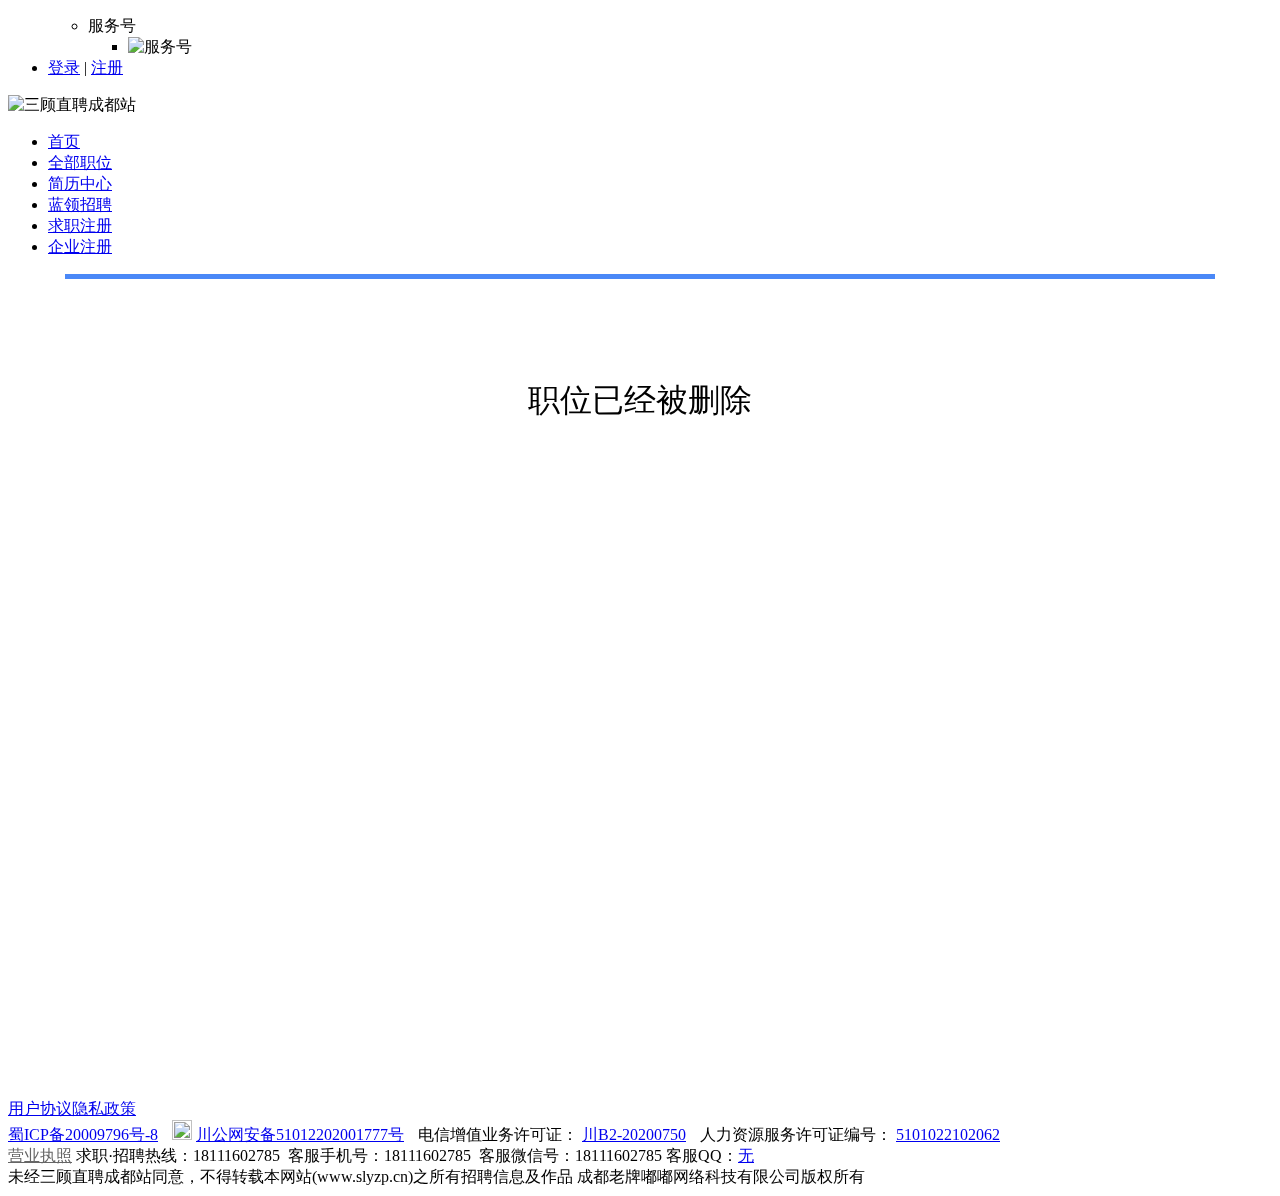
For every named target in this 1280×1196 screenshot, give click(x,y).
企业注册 (80, 246)
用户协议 (40, 1108)
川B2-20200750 (634, 1134)
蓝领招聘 (80, 204)
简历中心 (80, 183)
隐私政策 (104, 1108)
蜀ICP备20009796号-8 (83, 1134)
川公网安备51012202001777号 (300, 1134)
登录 (64, 67)
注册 (107, 67)
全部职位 (80, 162)
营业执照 (40, 1155)
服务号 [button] (112, 25)
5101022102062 (948, 1134)
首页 (64, 141)
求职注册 (80, 225)
